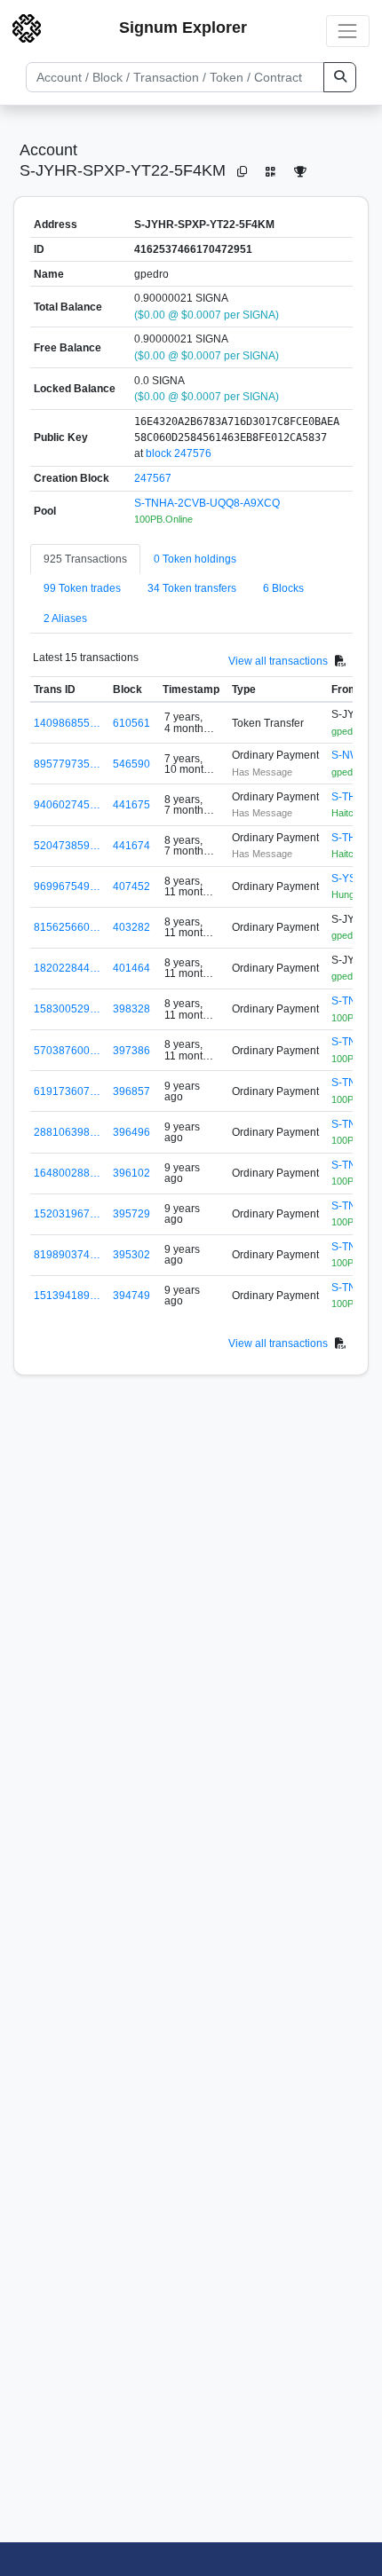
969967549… (67, 886)
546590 (131, 764)
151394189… (67, 1296)
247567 (153, 478)
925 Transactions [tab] (85, 559)
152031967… (67, 1214)
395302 (131, 1255)
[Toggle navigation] (348, 31)
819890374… (67, 1255)
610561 (131, 723)
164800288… (67, 1173)
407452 (131, 886)
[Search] (340, 77)
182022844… (67, 968)
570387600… (67, 1051)
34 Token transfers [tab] (192, 588)
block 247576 (179, 453)
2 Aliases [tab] (65, 618)
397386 (131, 1051)
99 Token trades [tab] (82, 588)
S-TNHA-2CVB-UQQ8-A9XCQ (207, 503)
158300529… (67, 1009)
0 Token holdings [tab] (195, 559)
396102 (131, 1173)
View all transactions (278, 660)
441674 (131, 846)
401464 (131, 968)
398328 (131, 1009)
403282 (131, 927)
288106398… (67, 1132)
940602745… (67, 805)
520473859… (67, 846)
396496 (131, 1132)
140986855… (67, 723)
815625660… (67, 927)
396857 (131, 1091)
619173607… (67, 1091)
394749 (131, 1296)
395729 (131, 1214)
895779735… (67, 764)
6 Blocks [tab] (283, 588)
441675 (131, 805)
